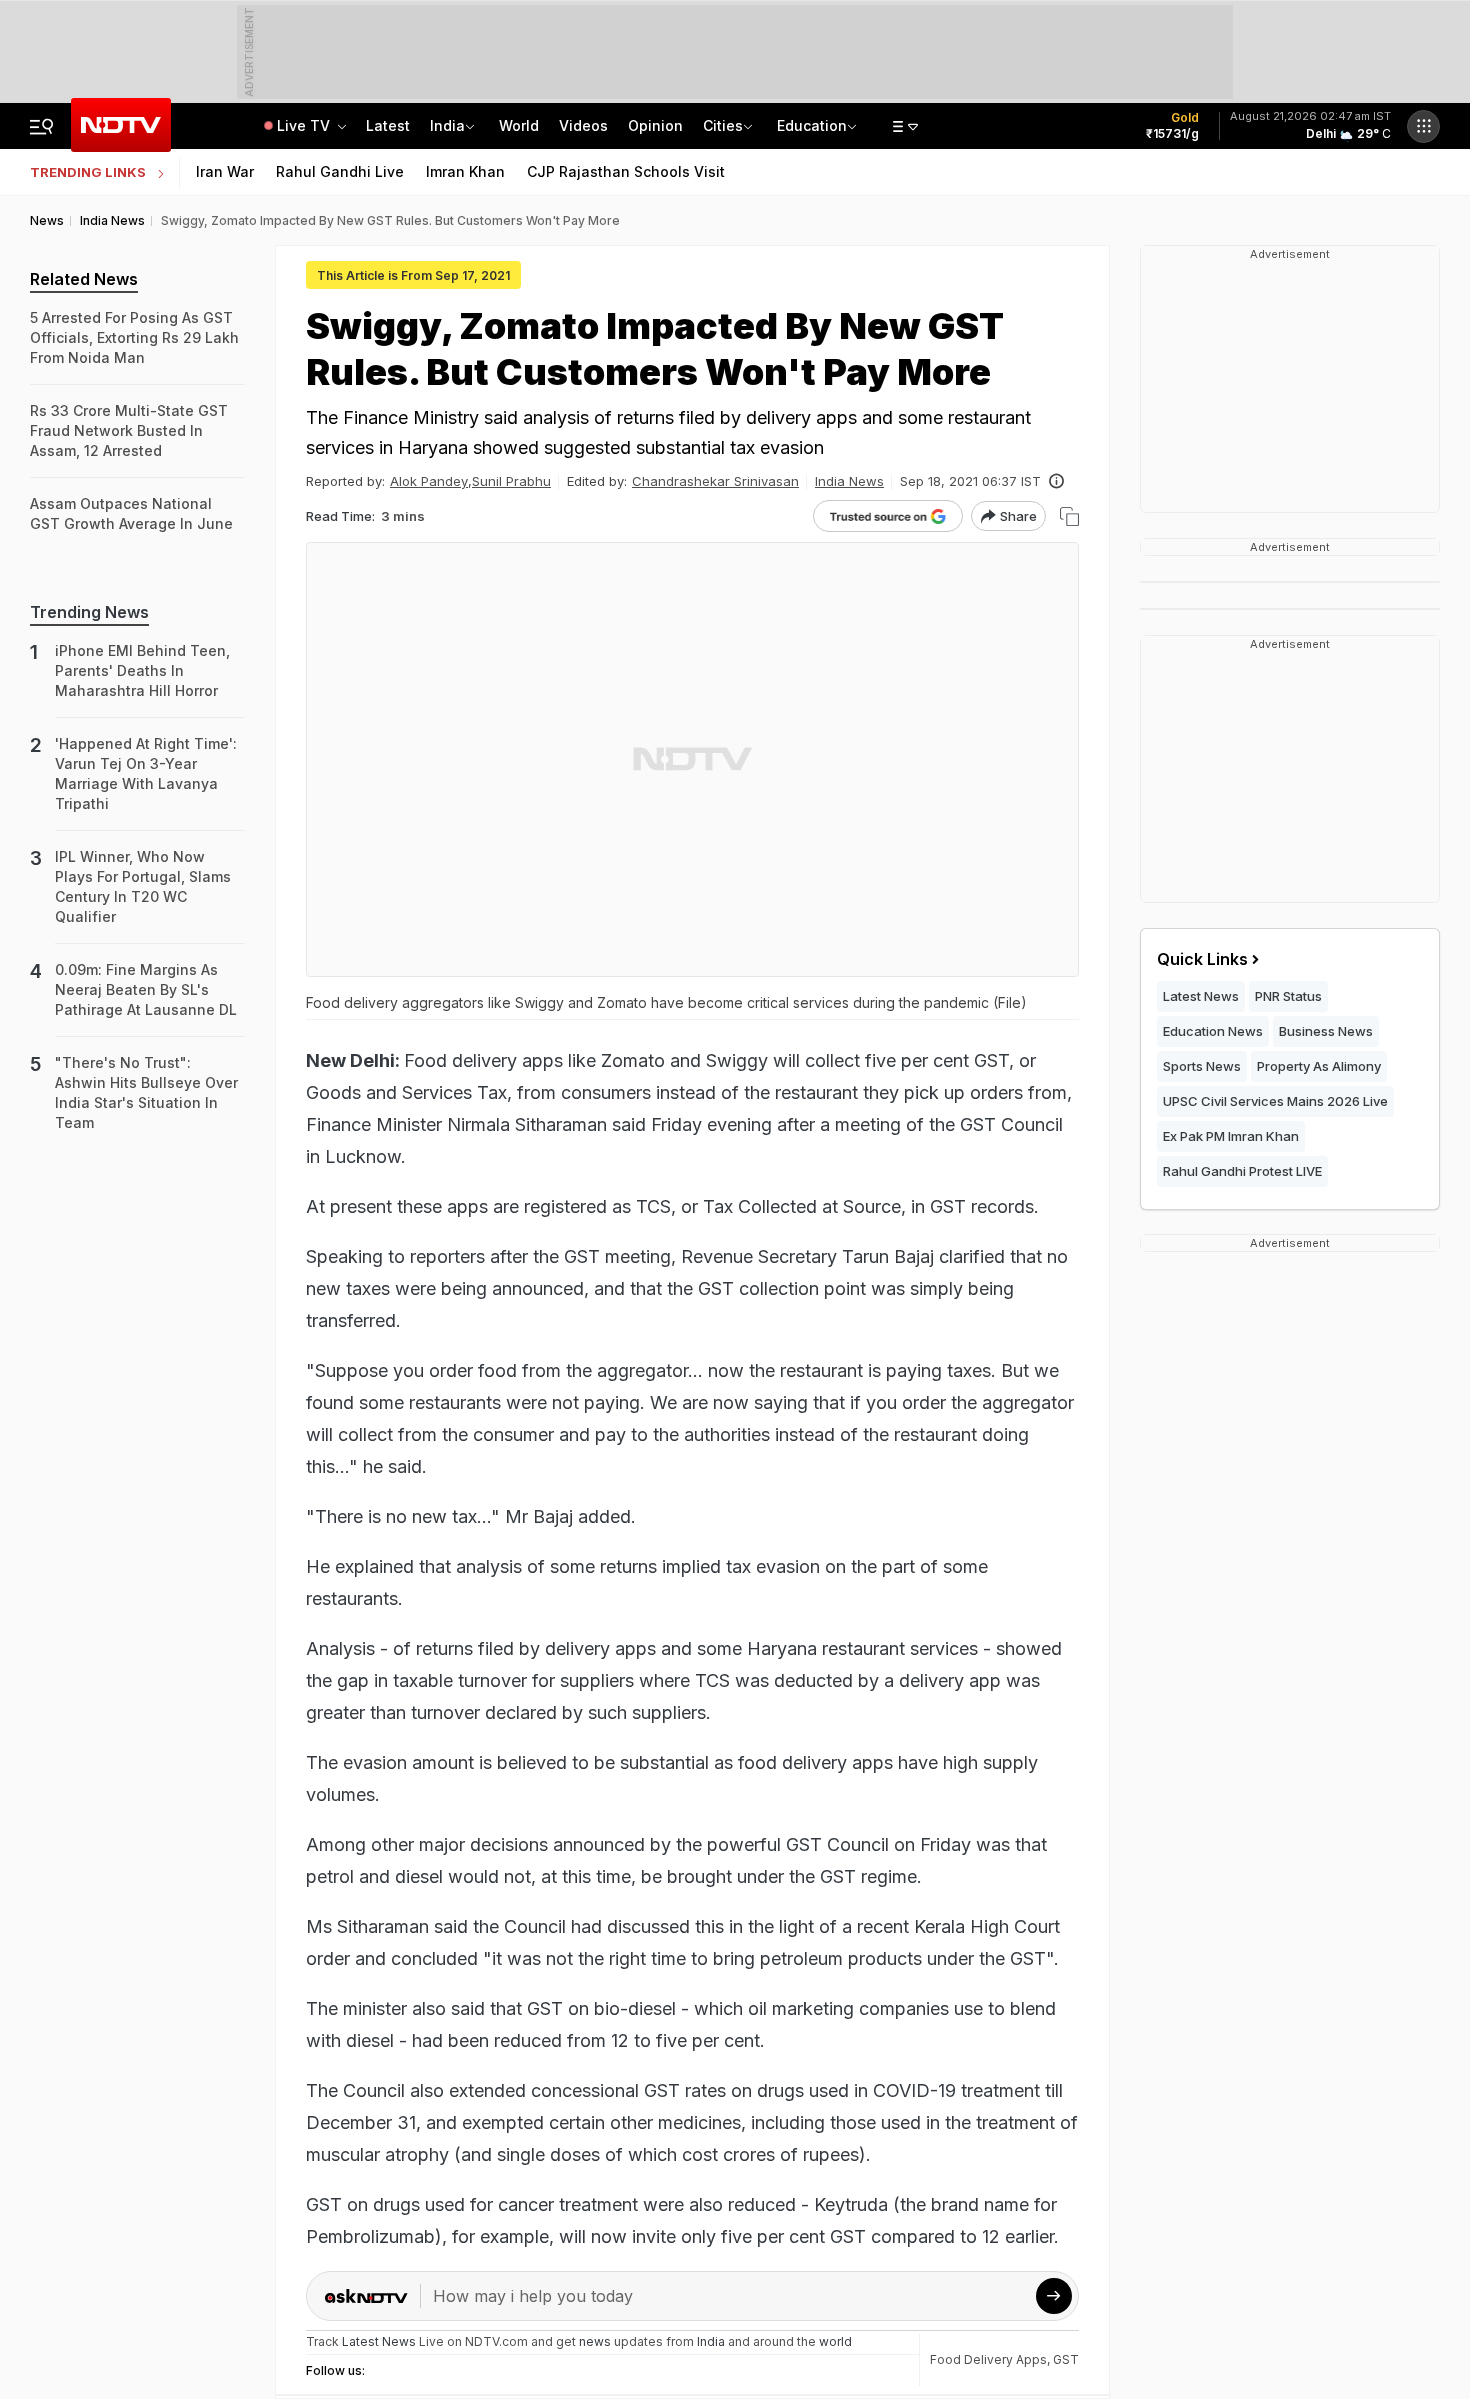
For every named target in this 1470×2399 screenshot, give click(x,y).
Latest (388, 125)
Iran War (225, 171)
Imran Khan (465, 171)
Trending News (89, 612)
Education (812, 125)
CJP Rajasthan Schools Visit (626, 171)
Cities (723, 125)
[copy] (1069, 516)
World (519, 125)
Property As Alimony (1319, 1066)
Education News (1213, 1031)
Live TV (305, 125)
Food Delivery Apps (988, 2359)
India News (849, 481)
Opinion (655, 125)
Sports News (1202, 1066)
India (447, 125)
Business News (1326, 1031)
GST (1066, 2359)
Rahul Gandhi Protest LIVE (1242, 1171)
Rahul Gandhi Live (340, 171)
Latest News (1201, 996)
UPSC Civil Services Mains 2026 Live (1275, 1101)
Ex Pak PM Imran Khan (1231, 1136)
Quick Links (1202, 959)
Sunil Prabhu (511, 481)
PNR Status (1288, 996)
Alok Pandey (429, 481)
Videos (583, 125)
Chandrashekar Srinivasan (715, 481)
